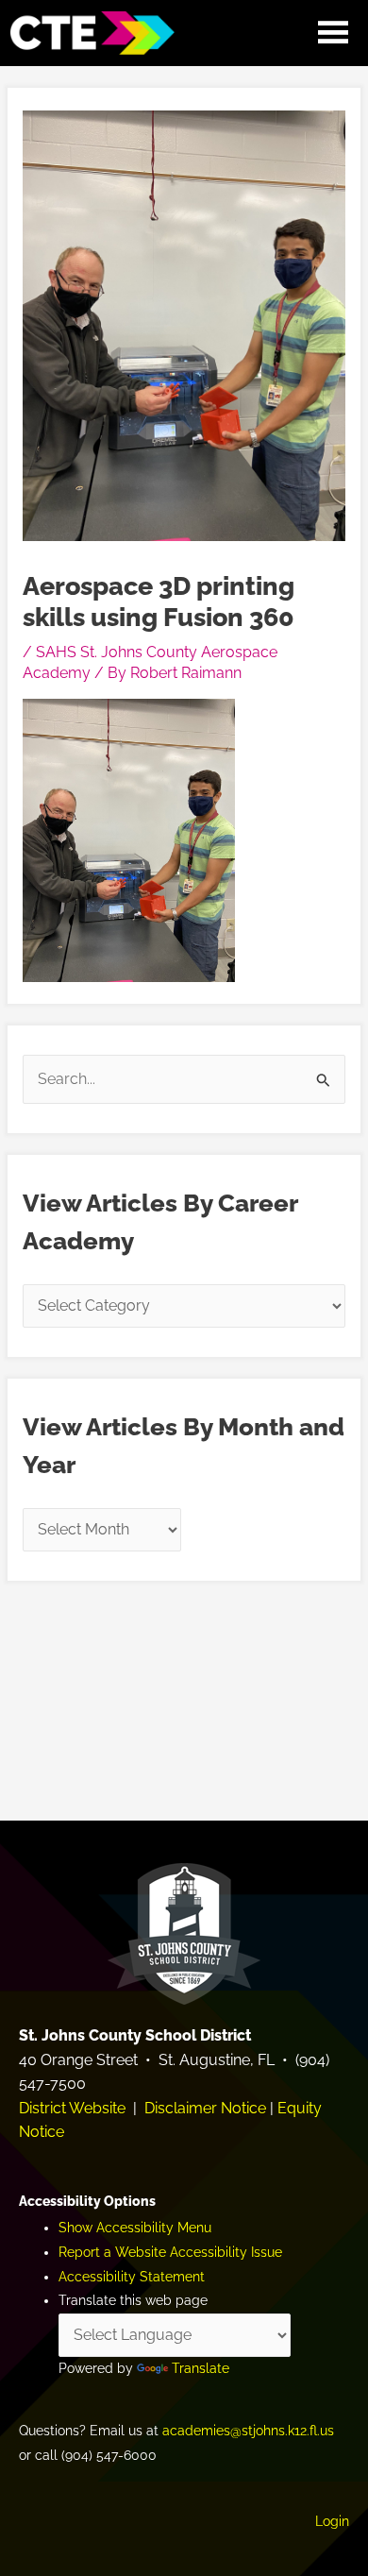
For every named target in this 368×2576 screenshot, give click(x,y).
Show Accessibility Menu (135, 2228)
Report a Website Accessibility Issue (170, 2252)
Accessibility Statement (132, 2277)
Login (332, 2521)
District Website (72, 2108)
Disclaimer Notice (205, 2108)
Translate (201, 2368)
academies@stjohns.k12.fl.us (248, 2431)
